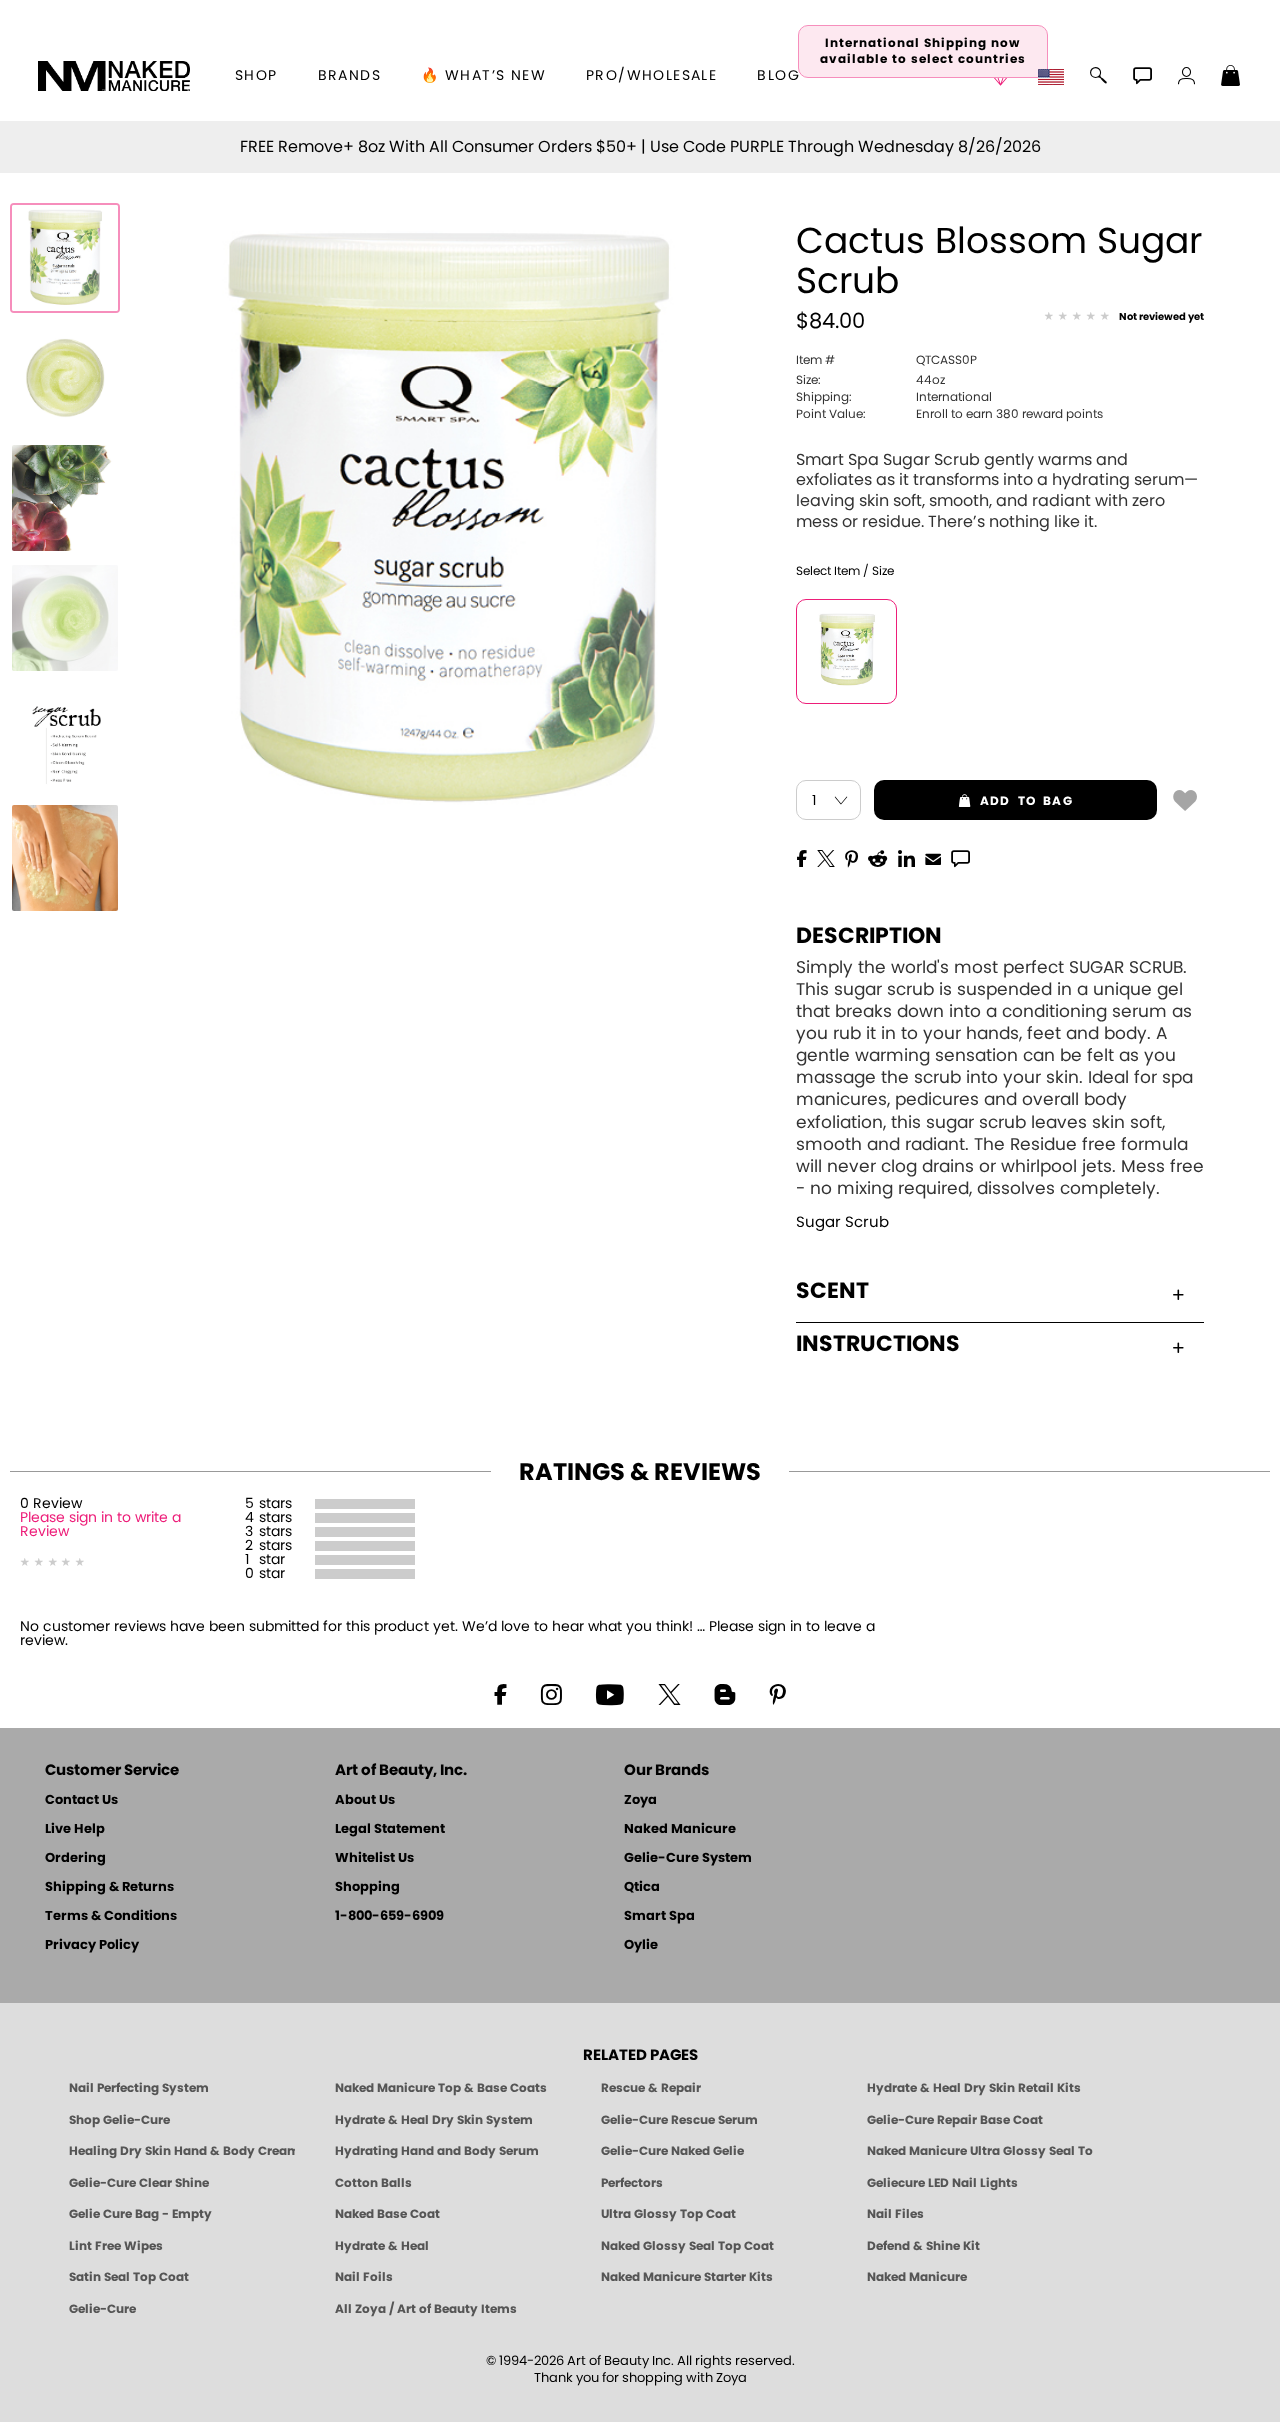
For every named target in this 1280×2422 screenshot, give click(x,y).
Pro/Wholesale (651, 76)
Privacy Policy (92, 1945)
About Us (365, 1800)
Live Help (75, 1829)
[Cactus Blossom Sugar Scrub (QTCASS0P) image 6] (65, 858)
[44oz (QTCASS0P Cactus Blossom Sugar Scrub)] (846, 651)
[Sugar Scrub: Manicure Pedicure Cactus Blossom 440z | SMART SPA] (65, 258)
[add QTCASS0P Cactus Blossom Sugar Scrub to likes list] (1185, 799)
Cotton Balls (373, 2183)
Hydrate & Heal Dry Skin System (434, 2120)
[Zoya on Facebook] (500, 1693)
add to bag (973, 801)
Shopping (367, 1887)
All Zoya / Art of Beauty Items (426, 2309)
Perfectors (632, 2183)
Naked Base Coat (387, 2214)
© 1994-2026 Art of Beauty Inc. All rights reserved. (640, 2370)
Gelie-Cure (102, 2309)
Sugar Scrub (842, 1222)
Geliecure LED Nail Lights (942, 2183)
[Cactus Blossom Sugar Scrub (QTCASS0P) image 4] (65, 618)
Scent (832, 1291)
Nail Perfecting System (139, 2088)
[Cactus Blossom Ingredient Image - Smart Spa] (65, 498)
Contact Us (81, 1800)
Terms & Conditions (111, 1916)
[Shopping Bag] (1231, 78)
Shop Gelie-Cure (119, 2120)
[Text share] (960, 858)
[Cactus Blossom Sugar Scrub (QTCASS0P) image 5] (65, 738)
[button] (114, 76)
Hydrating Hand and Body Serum (437, 2151)
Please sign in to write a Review (100, 1525)
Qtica (642, 1887)
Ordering (75, 1858)
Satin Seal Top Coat (129, 2277)
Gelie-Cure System (688, 1858)
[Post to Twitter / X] (826, 857)
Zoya (640, 1800)
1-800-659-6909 (389, 1916)
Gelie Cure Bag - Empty (140, 2214)
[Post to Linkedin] (906, 857)
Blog (778, 76)
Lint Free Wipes (116, 2246)
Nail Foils (364, 2277)
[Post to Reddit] (878, 857)
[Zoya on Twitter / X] (669, 1693)
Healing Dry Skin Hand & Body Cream (182, 2151)
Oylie (641, 1945)
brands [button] (349, 76)
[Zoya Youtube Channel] (610, 1693)
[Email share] (933, 858)
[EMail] (933, 857)
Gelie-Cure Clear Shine (139, 2183)
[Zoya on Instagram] (551, 1693)
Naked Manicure (680, 1829)
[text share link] (960, 857)
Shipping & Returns (109, 1887)
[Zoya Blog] (724, 1693)
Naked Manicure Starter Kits (687, 2277)
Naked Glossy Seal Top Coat (687, 2246)
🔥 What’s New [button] (483, 76)
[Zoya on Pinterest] (777, 1693)
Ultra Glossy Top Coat (668, 2214)
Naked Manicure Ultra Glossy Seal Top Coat (980, 2151)
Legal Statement (390, 1829)
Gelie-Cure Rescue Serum (679, 2120)
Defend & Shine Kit (923, 2246)
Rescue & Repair (651, 2088)
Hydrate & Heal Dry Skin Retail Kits (974, 2088)
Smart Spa (659, 1916)
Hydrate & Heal (382, 2246)
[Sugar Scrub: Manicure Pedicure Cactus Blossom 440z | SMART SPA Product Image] (65, 378)
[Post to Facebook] (802, 857)
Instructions (878, 1344)
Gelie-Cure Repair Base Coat (955, 2120)
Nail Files (895, 2214)
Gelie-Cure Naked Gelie (672, 2151)
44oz (870, 380)
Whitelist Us (374, 1858)
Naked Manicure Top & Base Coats (441, 2088)
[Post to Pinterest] (851, 857)
